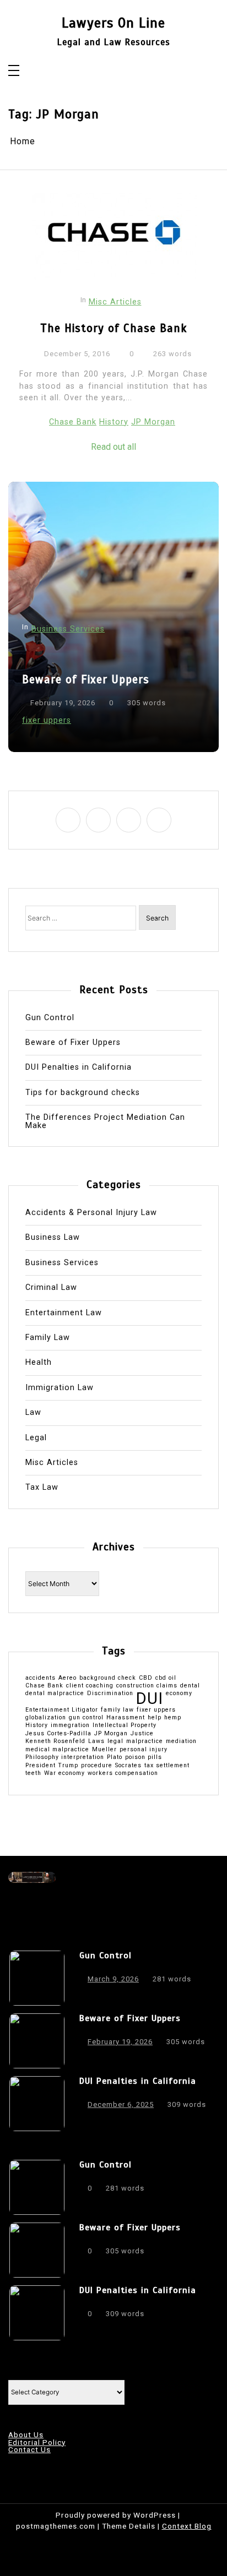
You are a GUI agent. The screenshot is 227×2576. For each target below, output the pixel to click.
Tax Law (42, 1488)
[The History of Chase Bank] (115, 237)
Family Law (48, 1338)
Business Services (68, 629)
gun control (86, 1718)
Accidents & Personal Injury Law (91, 1213)
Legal (36, 1438)
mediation (181, 1742)
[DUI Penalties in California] (37, 2104)
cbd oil (166, 1678)
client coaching (90, 1686)
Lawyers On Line (113, 23)
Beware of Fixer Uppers (86, 679)
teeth (33, 1774)
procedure (97, 1766)
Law (33, 1413)
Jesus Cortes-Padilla (58, 1734)
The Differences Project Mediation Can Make (105, 1122)
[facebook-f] (68, 820)
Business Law (53, 1238)
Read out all (113, 447)
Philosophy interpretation (65, 1758)
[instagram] (98, 820)
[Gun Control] (37, 1978)
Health (39, 1363)
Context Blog (187, 2526)
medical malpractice (57, 1750)
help (155, 1718)
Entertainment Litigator (62, 1710)
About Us (26, 2435)
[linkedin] (129, 820)
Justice (142, 1734)
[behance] (159, 820)
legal (115, 1742)
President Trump (52, 1766)
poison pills (144, 1758)
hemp (173, 1718)
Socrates (128, 1766)
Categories (29, 2372)
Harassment (126, 1718)
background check (108, 1678)
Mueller (104, 1750)
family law (117, 1710)
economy (179, 1694)
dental (190, 1686)
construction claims (147, 1686)
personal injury (144, 1750)
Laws (96, 1742)
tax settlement (167, 1766)
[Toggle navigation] (14, 71)
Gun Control (50, 1018)
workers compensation (123, 1774)
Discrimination (110, 1694)
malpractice (145, 1742)
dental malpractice (55, 1694)
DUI (150, 1699)
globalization (46, 1718)
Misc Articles (115, 302)
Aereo (67, 1678)
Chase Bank (73, 422)
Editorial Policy (37, 2443)
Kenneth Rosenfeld (55, 1742)
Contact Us (29, 2450)
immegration (70, 1726)
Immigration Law (60, 1388)
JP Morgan (153, 422)
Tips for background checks (83, 1093)
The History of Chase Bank (113, 328)
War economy (64, 1774)
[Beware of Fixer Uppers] (37, 2041)
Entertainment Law (64, 1313)
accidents (40, 1678)
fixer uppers (47, 720)
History (114, 422)
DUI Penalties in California (79, 1068)
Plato (115, 1758)
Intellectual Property (125, 1726)
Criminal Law (51, 1288)
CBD (146, 1678)
